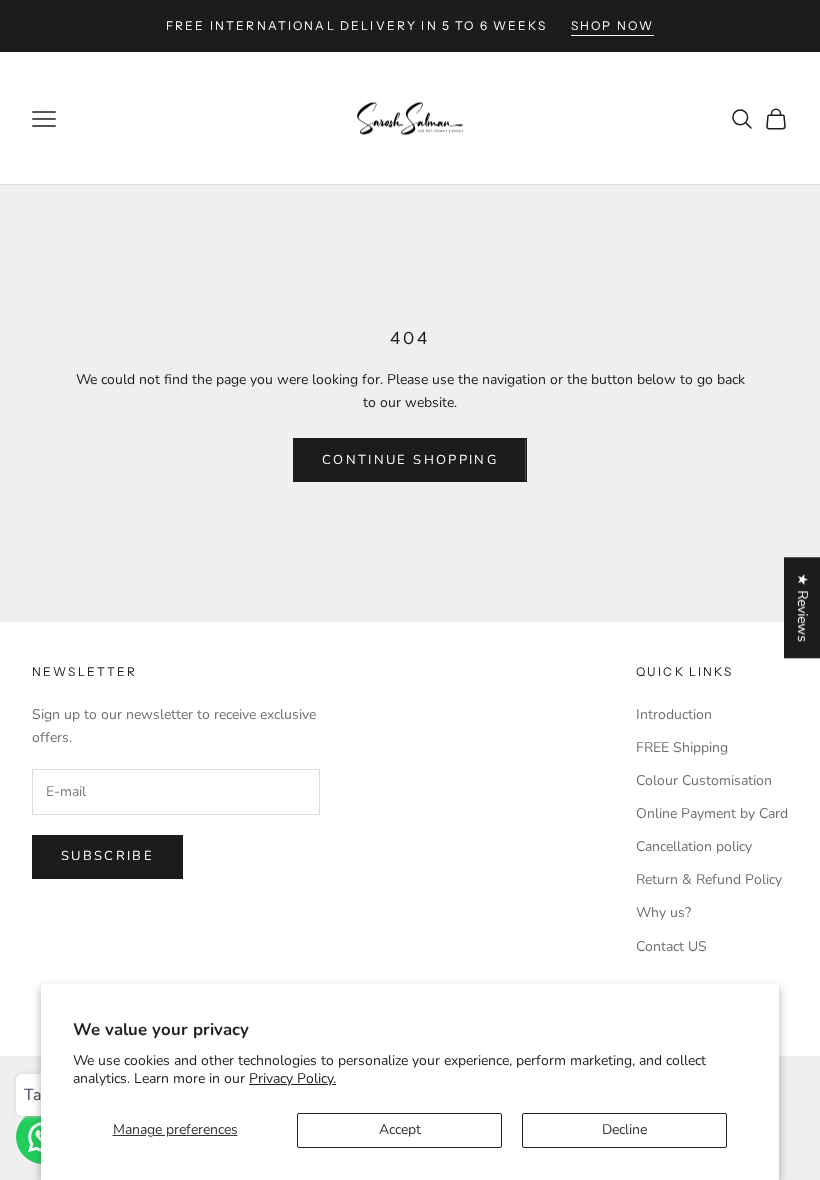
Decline (624, 1129)
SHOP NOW (612, 25)
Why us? (663, 912)
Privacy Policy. (292, 1078)
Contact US (671, 946)
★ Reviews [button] (802, 607)
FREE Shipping (682, 747)
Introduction (674, 714)
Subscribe (107, 856)
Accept (400, 1129)
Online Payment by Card (712, 813)
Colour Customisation (704, 780)
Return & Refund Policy (709, 879)
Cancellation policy (694, 846)
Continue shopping (410, 460)
